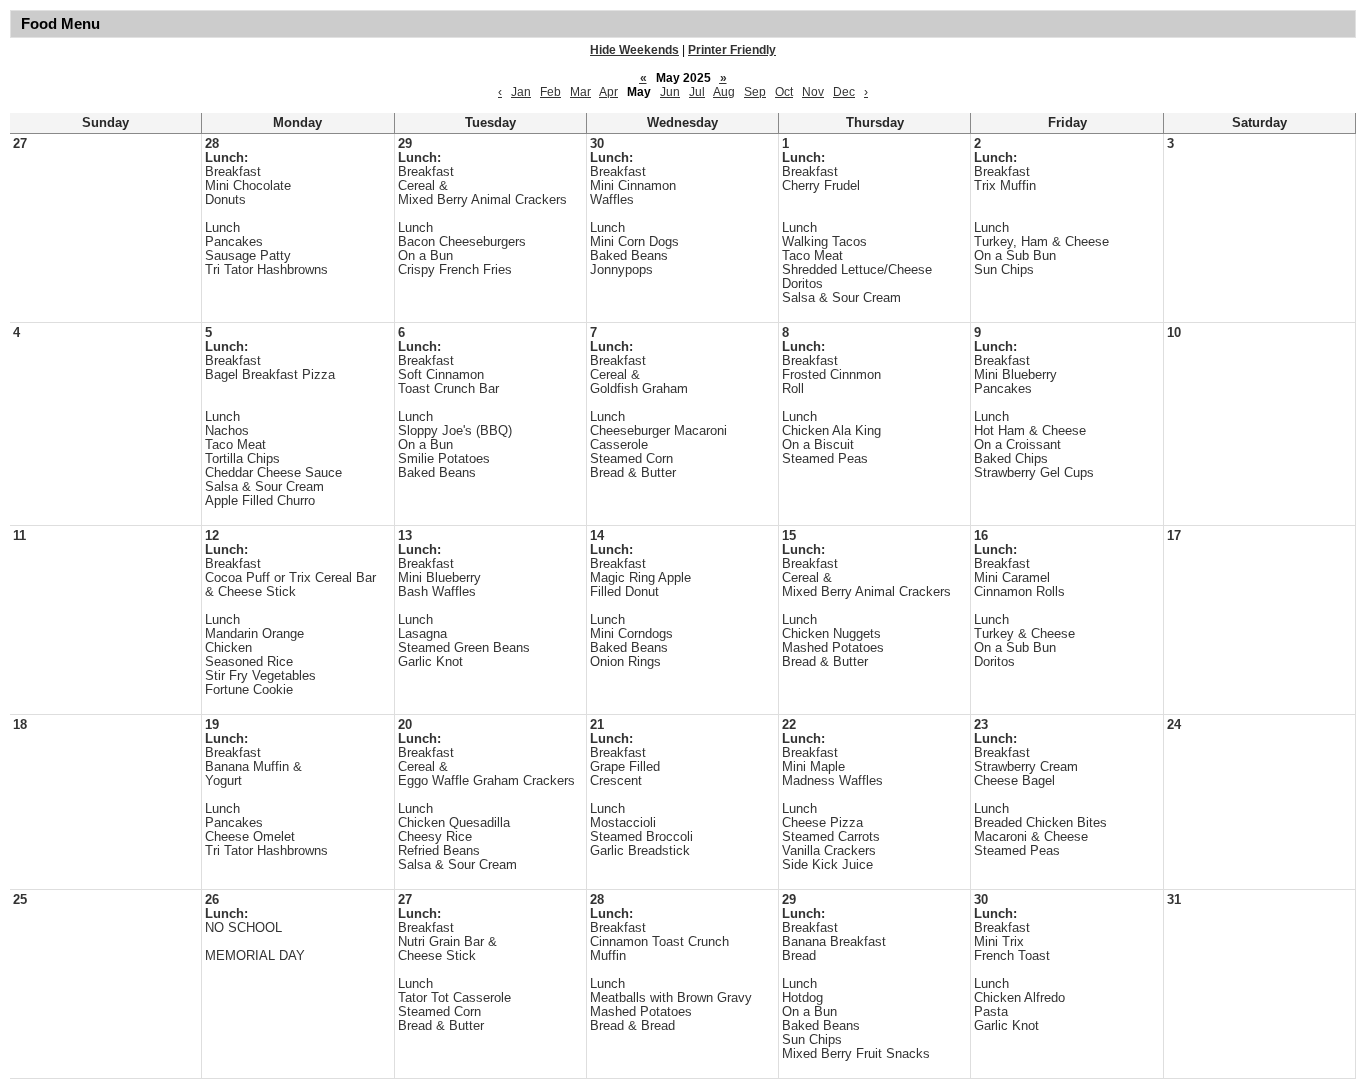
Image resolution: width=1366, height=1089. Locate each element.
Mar (580, 92)
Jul (697, 92)
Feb (550, 92)
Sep (755, 92)
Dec (844, 92)
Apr (608, 92)
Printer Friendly (732, 50)
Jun (670, 92)
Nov (813, 92)
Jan (521, 92)
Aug (724, 92)
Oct (784, 92)
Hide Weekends (634, 50)
